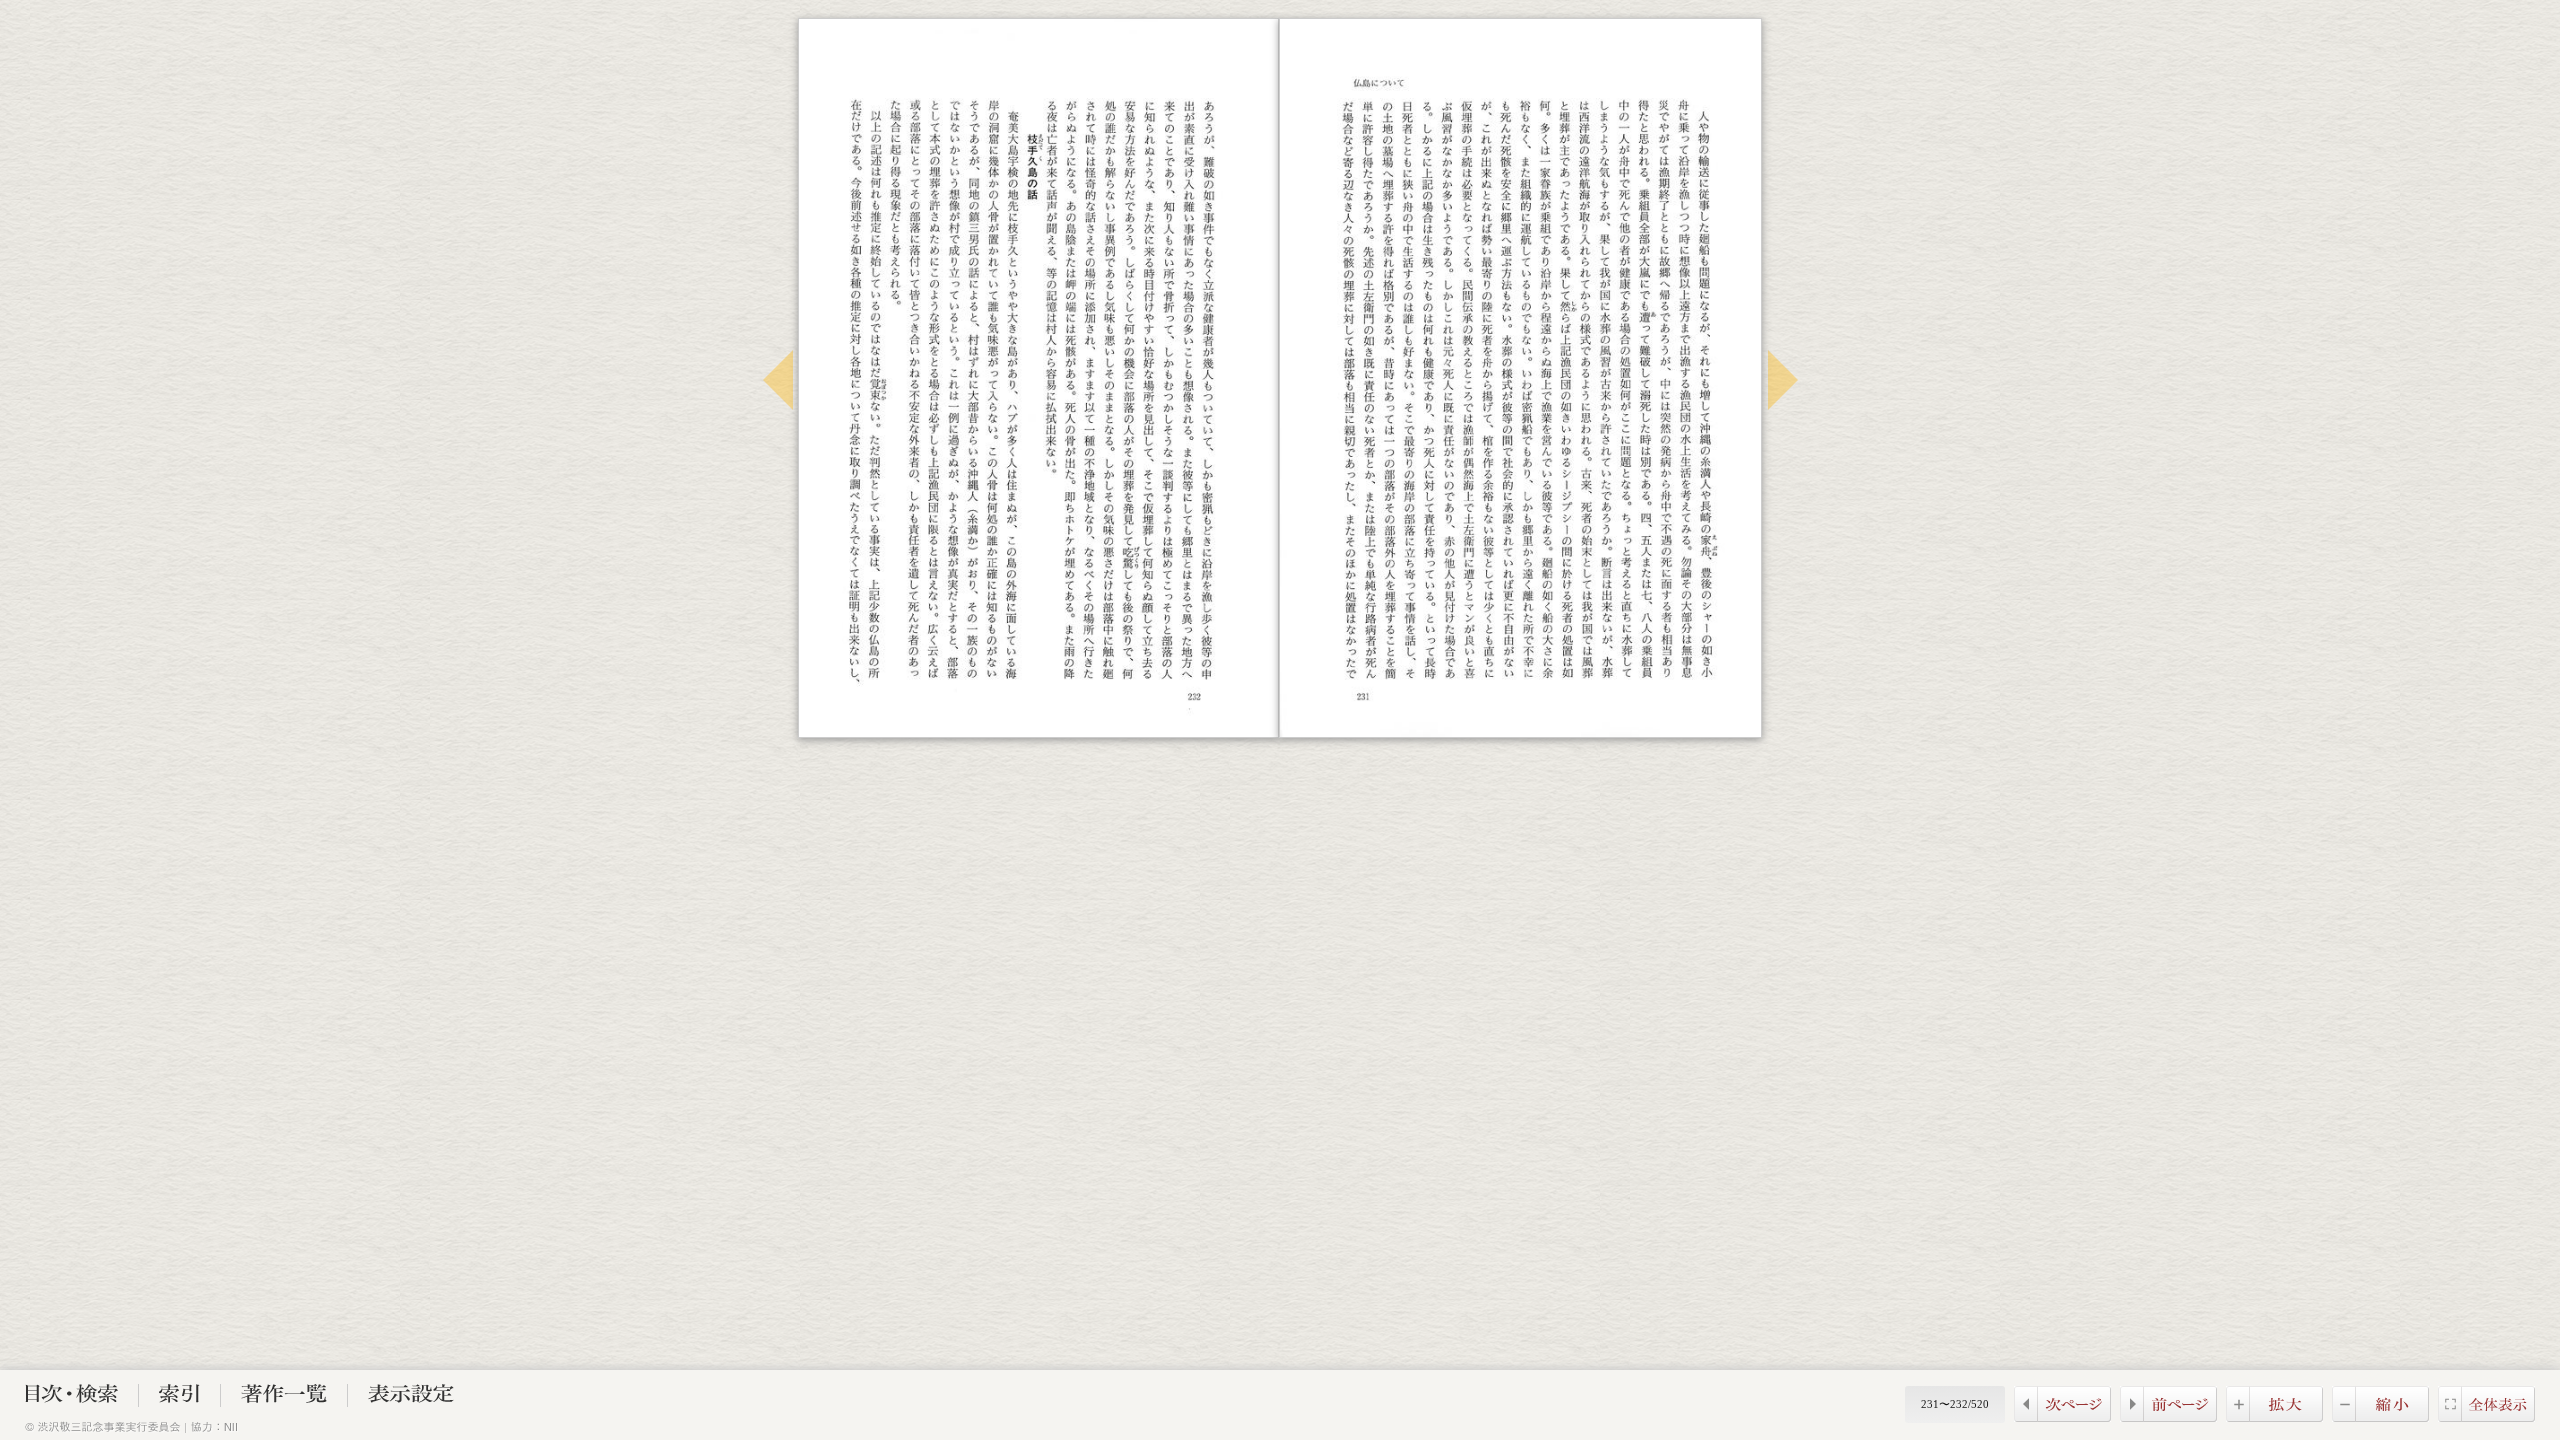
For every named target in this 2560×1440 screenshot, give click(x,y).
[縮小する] (2380, 1416)
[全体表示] (2486, 1416)
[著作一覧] (284, 1397)
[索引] (179, 1397)
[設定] (411, 1397)
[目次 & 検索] (71, 1397)
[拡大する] (2274, 1416)
